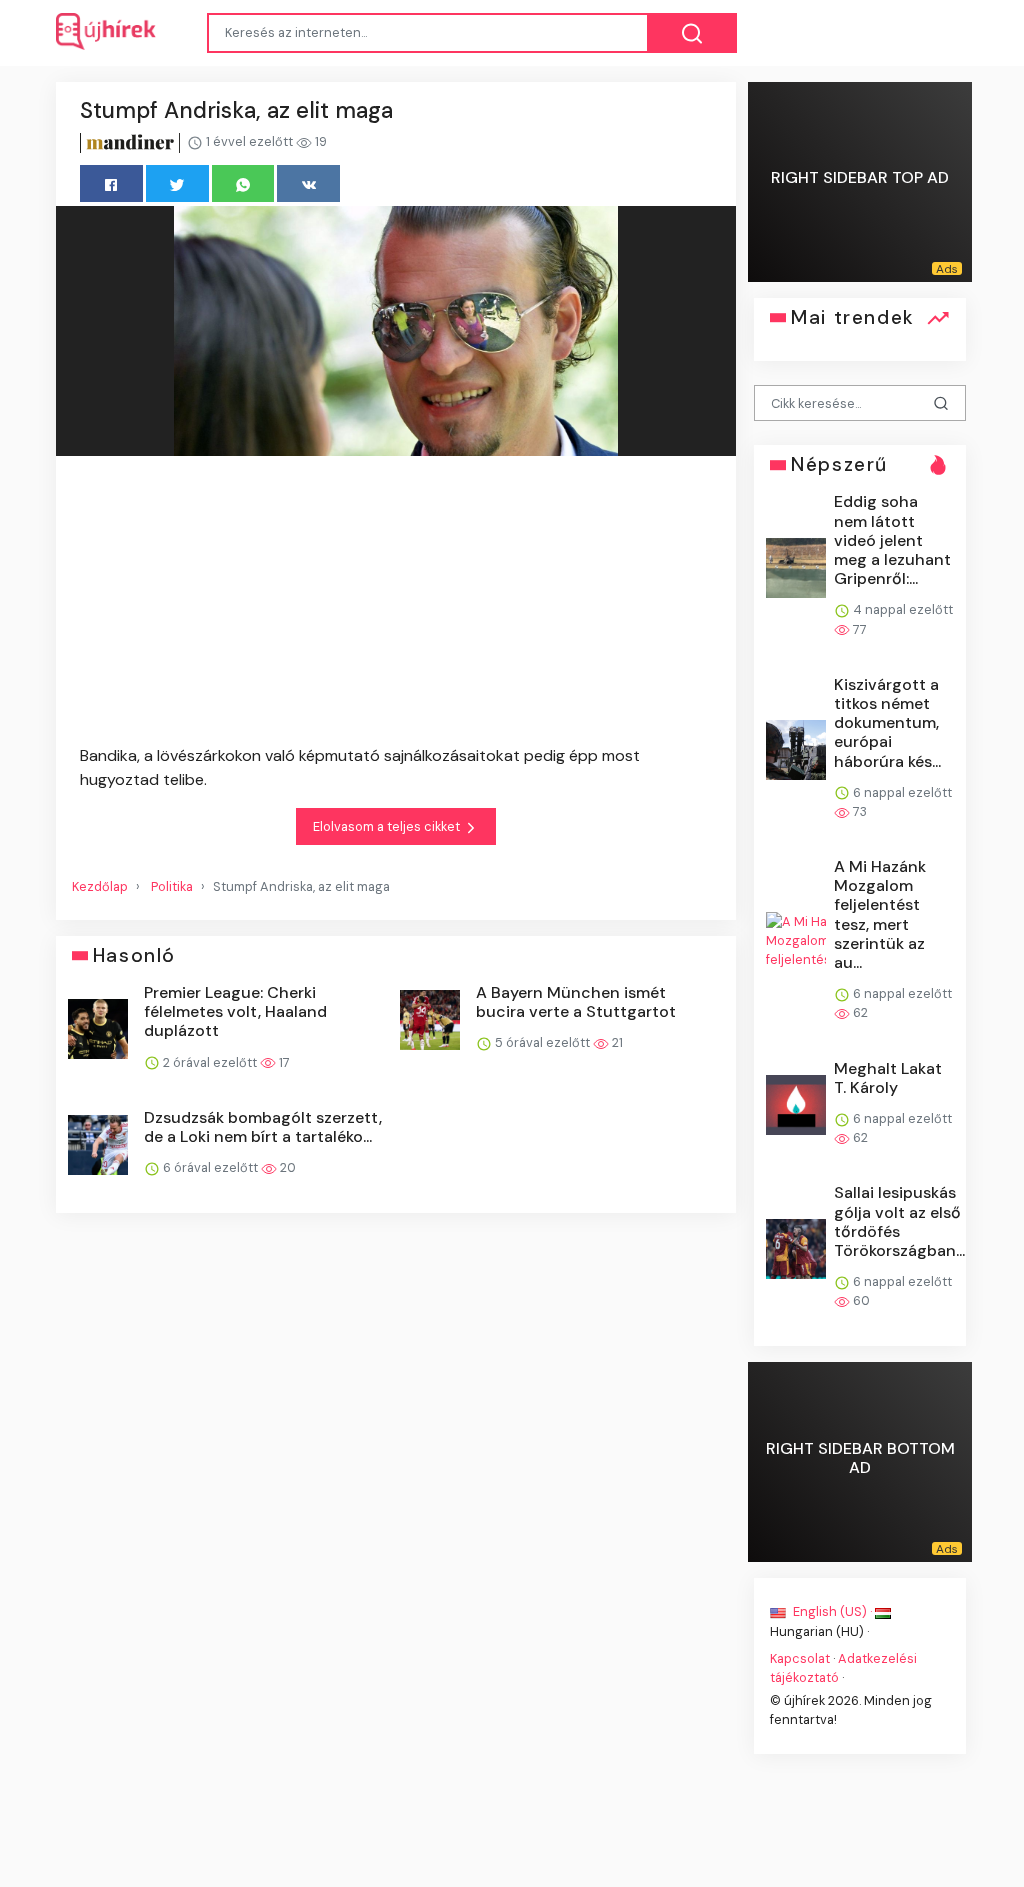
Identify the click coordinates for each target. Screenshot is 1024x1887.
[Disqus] (396, 1515)
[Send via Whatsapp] (243, 183)
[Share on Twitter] (177, 183)
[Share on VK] (308, 183)
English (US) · (832, 1611)
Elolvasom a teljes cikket (388, 826)
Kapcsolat (800, 1657)
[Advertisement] (396, 604)
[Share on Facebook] (111, 183)
